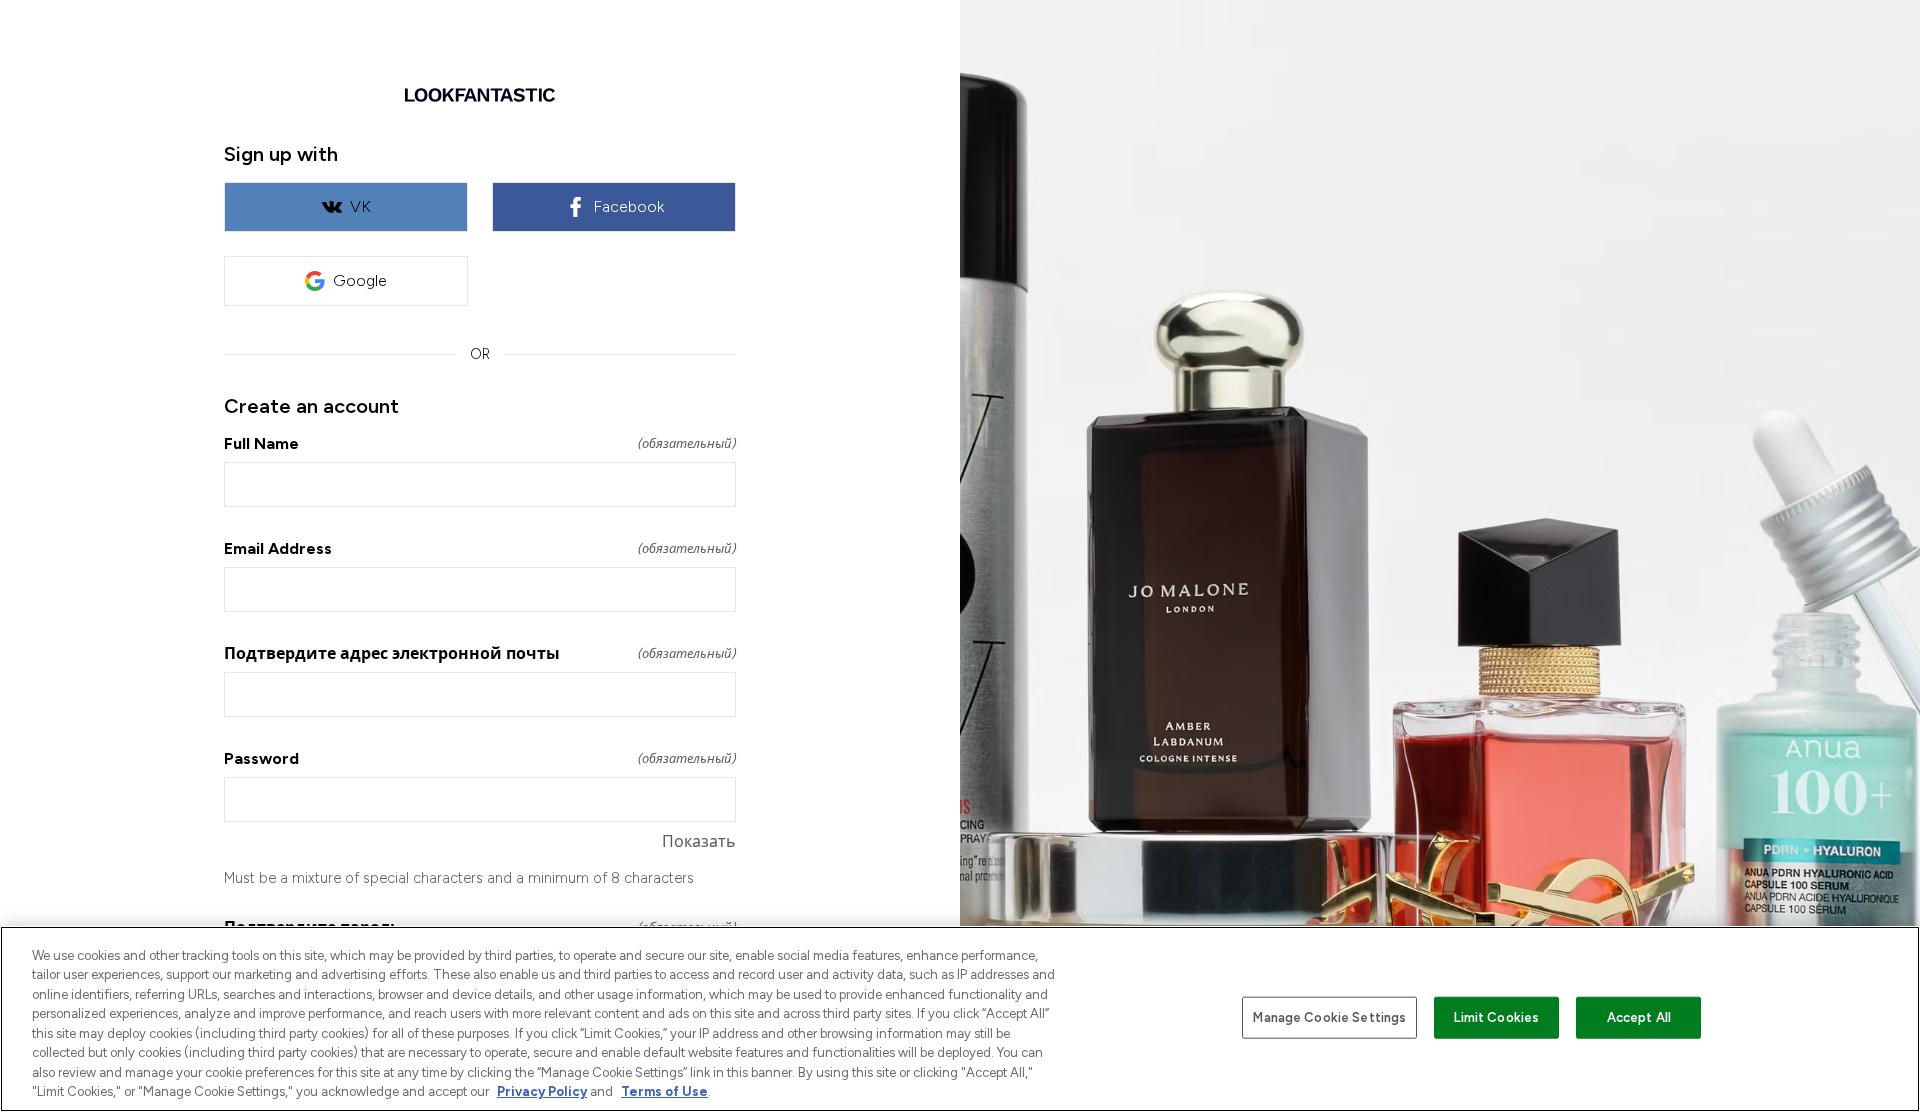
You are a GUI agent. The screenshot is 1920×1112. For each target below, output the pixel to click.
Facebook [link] (628, 206)
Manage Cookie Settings (1329, 1017)
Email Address (480, 548)
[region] (960, 1019)
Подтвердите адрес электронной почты (480, 653)
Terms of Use (664, 1091)
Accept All (1639, 1017)
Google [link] (360, 280)
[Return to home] (480, 95)
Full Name (480, 443)
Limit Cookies (1496, 1017)
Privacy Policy (542, 1091)
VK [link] (360, 206)
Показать (699, 841)
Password (480, 758)
